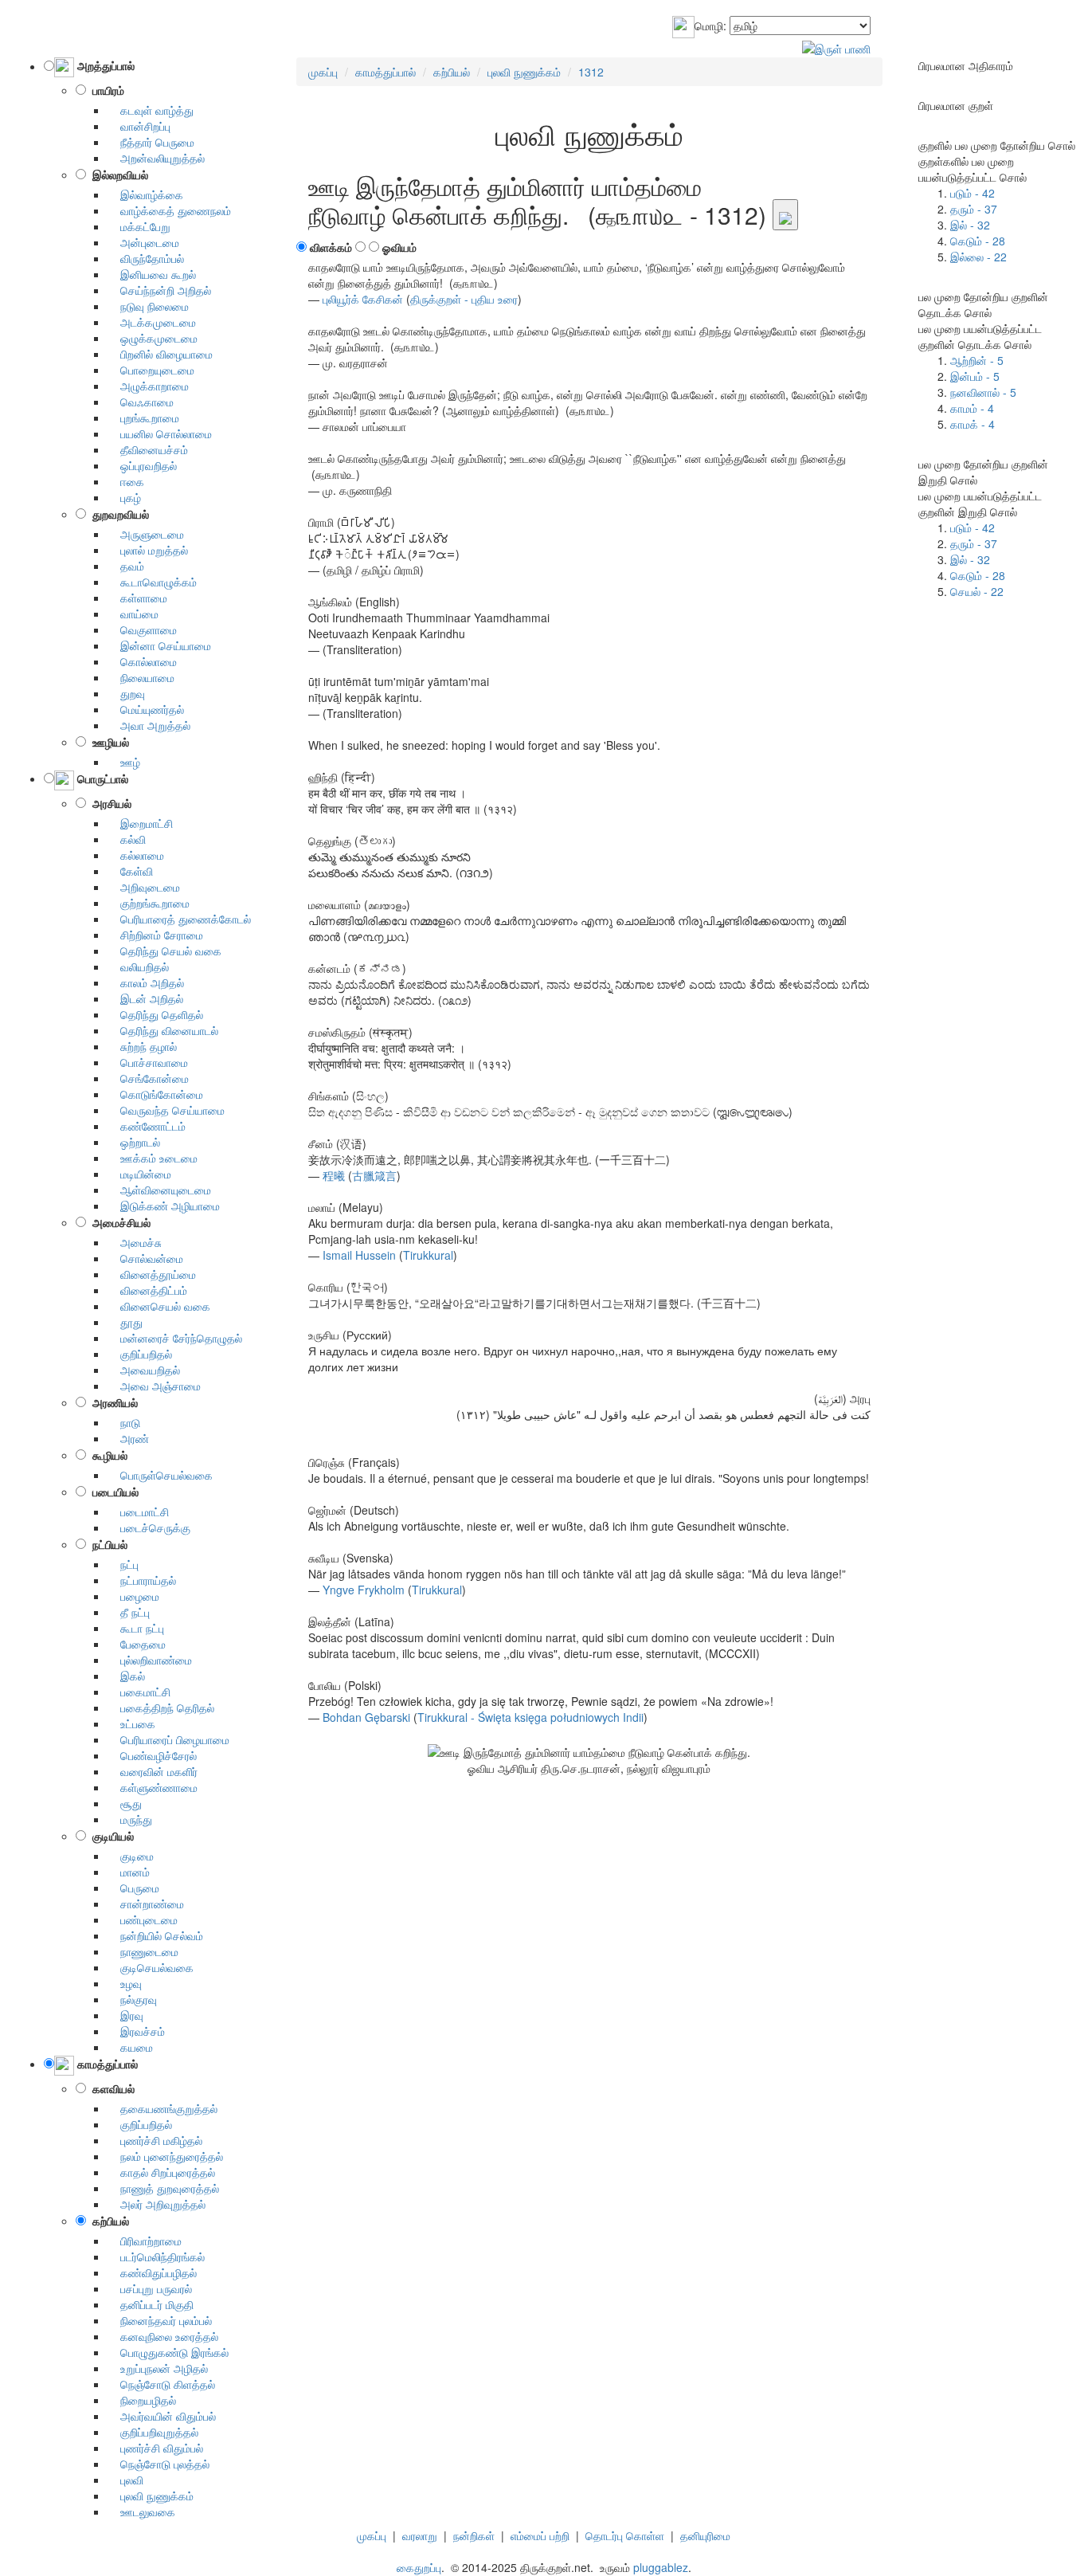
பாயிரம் (105, 90)
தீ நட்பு (129, 1612)
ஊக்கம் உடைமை (153, 1158)
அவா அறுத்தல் (149, 725)
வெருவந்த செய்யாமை (166, 1110)
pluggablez (661, 2567)
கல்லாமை (136, 855)
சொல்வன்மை (145, 1258)
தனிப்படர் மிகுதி (151, 2304)
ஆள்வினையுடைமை (159, 1190)
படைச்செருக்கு (149, 1527)
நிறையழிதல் (142, 2400)
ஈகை (126, 481)
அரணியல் (112, 1402)
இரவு (125, 2015)
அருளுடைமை (146, 534)
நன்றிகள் (474, 2535)
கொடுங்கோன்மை (155, 1094)
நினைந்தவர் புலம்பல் (160, 2320)
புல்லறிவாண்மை (150, 1660)
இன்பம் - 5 (975, 376)
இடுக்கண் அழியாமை (164, 1206)
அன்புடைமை (143, 242)
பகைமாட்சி (139, 1692)
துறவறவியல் (117, 514)
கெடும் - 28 (978, 241)
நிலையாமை (141, 677)
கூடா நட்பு (136, 1628)
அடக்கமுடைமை (152, 322)
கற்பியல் (108, 2221)
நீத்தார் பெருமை (151, 142)
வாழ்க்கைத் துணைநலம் (169, 210)
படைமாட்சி (138, 1511)
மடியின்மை (139, 1174)
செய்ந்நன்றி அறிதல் (159, 290)
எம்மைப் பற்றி (540, 2535)
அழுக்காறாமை (148, 386)
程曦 (334, 1175)
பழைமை (133, 1596)
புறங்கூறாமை (143, 418)
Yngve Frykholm (364, 1590)
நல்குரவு (132, 1999)
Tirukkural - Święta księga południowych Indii (530, 1717)
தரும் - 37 (974, 209)
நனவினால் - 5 (983, 392)
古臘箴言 (374, 1175)
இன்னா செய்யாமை (159, 645)
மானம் (129, 1872)
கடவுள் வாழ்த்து (151, 110)
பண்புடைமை (143, 1919)
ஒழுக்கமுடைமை (153, 338)
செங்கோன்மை (148, 1078)
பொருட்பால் (101, 778)
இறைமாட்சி (140, 823)
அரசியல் (109, 803)
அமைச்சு (135, 1242)
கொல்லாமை (142, 661)
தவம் (126, 566)
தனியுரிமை (705, 2535)
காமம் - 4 (972, 408)
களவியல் (110, 2088)
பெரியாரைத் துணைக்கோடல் (179, 919)
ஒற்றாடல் (134, 1142)
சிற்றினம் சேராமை (155, 935)
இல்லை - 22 (978, 257)
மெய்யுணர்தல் (146, 709)
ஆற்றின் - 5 (977, 360)
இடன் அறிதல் (145, 998)
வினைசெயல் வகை (159, 1306)
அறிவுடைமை (144, 887)
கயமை (130, 2047)
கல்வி (127, 839)
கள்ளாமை (137, 598)
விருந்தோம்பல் (146, 258)
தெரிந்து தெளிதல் (155, 1014)
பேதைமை (137, 1644)
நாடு (124, 1422)
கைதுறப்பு (419, 2567)
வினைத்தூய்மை (152, 1274)
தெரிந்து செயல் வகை (164, 951)
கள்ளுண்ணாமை (153, 1787)
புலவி (125, 2480)
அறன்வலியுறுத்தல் (156, 158)
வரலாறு (420, 2535)
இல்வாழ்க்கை (145, 194)
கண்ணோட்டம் (147, 1126)
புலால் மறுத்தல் (148, 550)
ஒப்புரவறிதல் (142, 465)
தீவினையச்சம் (148, 449)
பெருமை (133, 1888)
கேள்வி (130, 871)
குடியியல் (110, 1836)
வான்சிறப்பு (139, 126)
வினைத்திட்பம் (147, 1290)
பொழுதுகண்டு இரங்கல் (168, 2352)
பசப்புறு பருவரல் (150, 2288)
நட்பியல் (107, 1544)
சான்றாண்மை (146, 1904)
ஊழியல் (108, 742)
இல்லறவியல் (117, 174)
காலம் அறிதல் (146, 982)
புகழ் (124, 497)
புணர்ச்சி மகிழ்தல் (155, 2140)
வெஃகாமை (141, 402)
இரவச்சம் (136, 2031)
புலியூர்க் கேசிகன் (363, 299)
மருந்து (130, 1819)
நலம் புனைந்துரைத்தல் (165, 2156)
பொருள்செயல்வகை (160, 1475)
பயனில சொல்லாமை (160, 433)
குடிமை (131, 1856)
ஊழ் (124, 762)
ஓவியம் (399, 247)
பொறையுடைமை (151, 370)
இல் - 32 (970, 225)
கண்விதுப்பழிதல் (152, 2272)
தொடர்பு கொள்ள (625, 2535)
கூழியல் (107, 1455)
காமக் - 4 (973, 424)
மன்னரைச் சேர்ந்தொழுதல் (175, 1338)
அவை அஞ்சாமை (154, 1386)
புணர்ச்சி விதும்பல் (155, 2448)
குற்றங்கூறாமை (149, 903)
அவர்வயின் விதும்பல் (162, 2416)
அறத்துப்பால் (104, 66)
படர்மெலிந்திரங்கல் (156, 2256)
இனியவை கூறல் (152, 274)
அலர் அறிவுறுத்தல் (157, 2204)
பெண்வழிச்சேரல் (152, 1755)
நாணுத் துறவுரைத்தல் (163, 2188)
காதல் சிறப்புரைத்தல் (161, 2172)
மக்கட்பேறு (139, 226)
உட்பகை (131, 1723)
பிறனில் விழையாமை (160, 354)
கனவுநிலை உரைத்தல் (163, 2336)
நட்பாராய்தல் (142, 1580)
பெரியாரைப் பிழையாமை (168, 1739)
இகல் (126, 1676)
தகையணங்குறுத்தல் (162, 2108)
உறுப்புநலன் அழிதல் (158, 2368)
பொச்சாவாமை (148, 1062)
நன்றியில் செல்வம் (155, 1935)
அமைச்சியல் (118, 1222)
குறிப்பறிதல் (140, 1354)
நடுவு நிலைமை (148, 306)
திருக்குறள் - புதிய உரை (464, 299)
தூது (125, 1322)
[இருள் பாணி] (836, 46)
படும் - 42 (973, 193)
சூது (125, 1803)
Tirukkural (428, 1255)
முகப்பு (372, 2535)
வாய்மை (133, 614)
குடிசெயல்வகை (151, 1967)
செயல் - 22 (977, 591)
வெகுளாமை (142, 629)
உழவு (125, 1983)
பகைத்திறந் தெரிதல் (161, 1708)
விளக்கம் (331, 247)
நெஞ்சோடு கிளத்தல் (161, 2384)
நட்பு (123, 1564)
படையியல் (112, 1492)
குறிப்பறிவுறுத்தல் (153, 2432)
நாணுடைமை (143, 1951)
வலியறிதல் (138, 966)
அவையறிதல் (144, 1370)
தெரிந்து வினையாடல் (163, 1030)
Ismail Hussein (359, 1255)
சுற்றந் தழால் (142, 1046)
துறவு (126, 693)
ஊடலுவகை (141, 2511)
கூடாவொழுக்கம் (152, 582)
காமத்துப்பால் (106, 2064)
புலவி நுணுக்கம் (151, 2496)
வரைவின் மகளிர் (153, 1771)
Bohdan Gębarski (366, 1717)
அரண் (128, 1438)
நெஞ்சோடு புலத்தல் (159, 2464)
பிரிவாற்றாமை (145, 2241)
